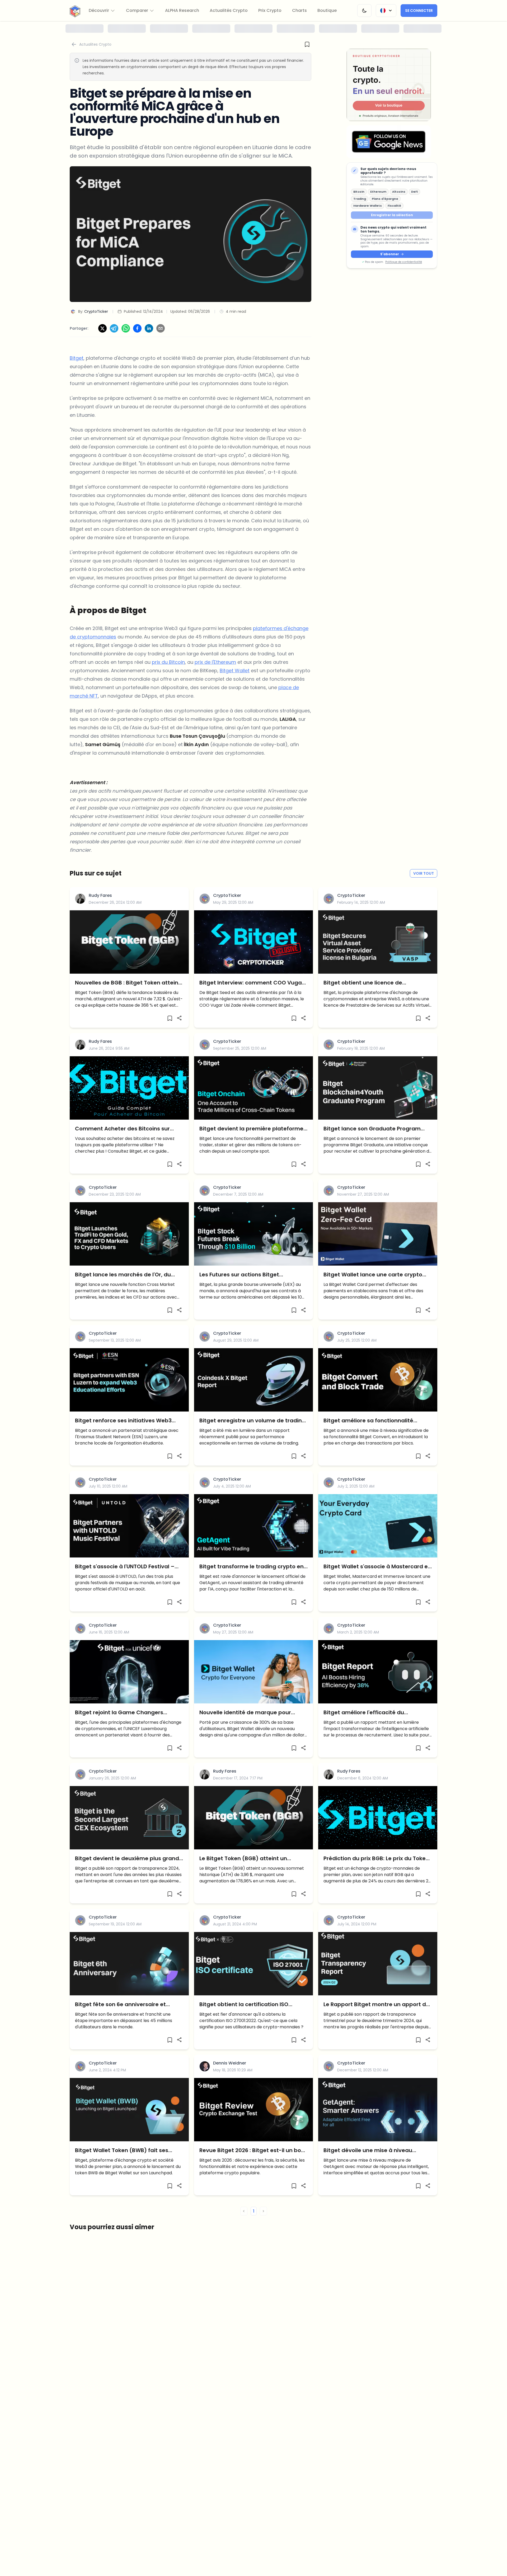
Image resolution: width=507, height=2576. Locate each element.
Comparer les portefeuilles (253, 1350)
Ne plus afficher (253, 1363)
